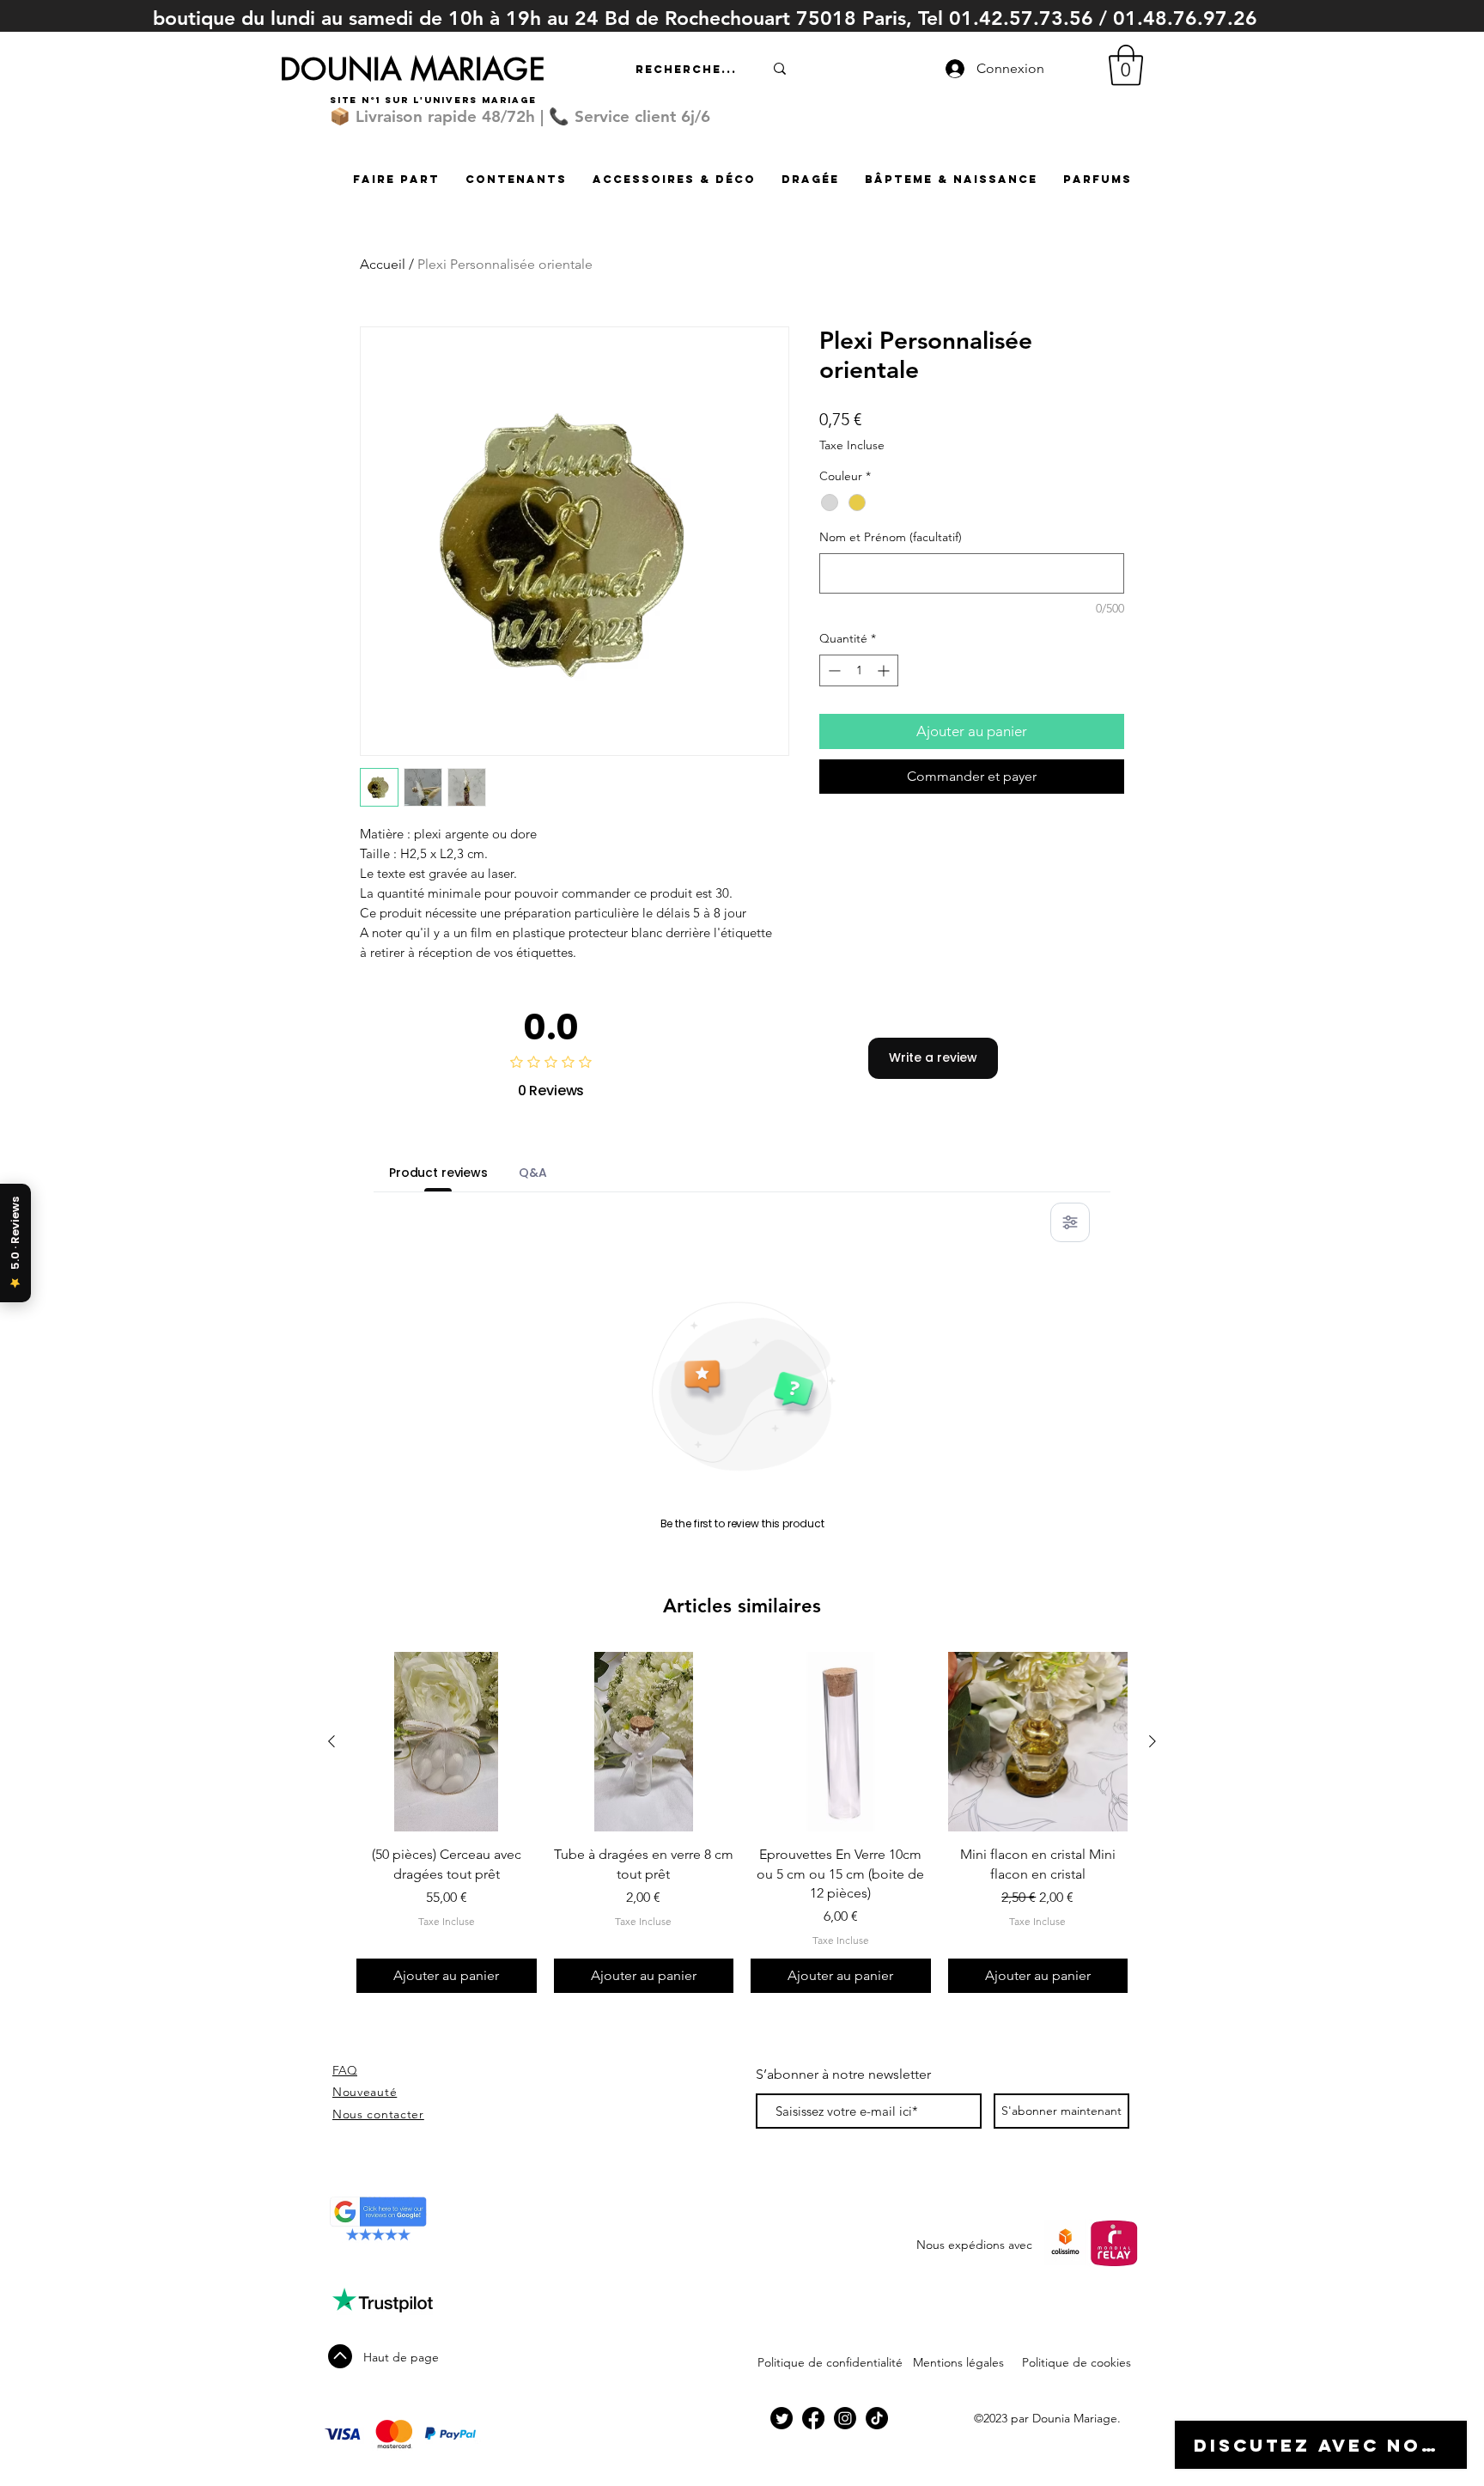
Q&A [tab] (533, 1173)
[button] (1126, 65)
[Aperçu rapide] (447, 1742)
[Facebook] (813, 2418)
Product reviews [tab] (438, 1173)
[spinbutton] (859, 670)
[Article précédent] (331, 1741)
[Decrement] (833, 670)
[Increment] (885, 670)
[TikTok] (877, 2418)
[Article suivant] (1153, 1741)
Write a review (933, 1057)
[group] (742, 1823)
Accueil (383, 264)
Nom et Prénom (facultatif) (891, 537)
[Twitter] (782, 2418)
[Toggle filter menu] (1070, 1222)
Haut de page (401, 2357)
